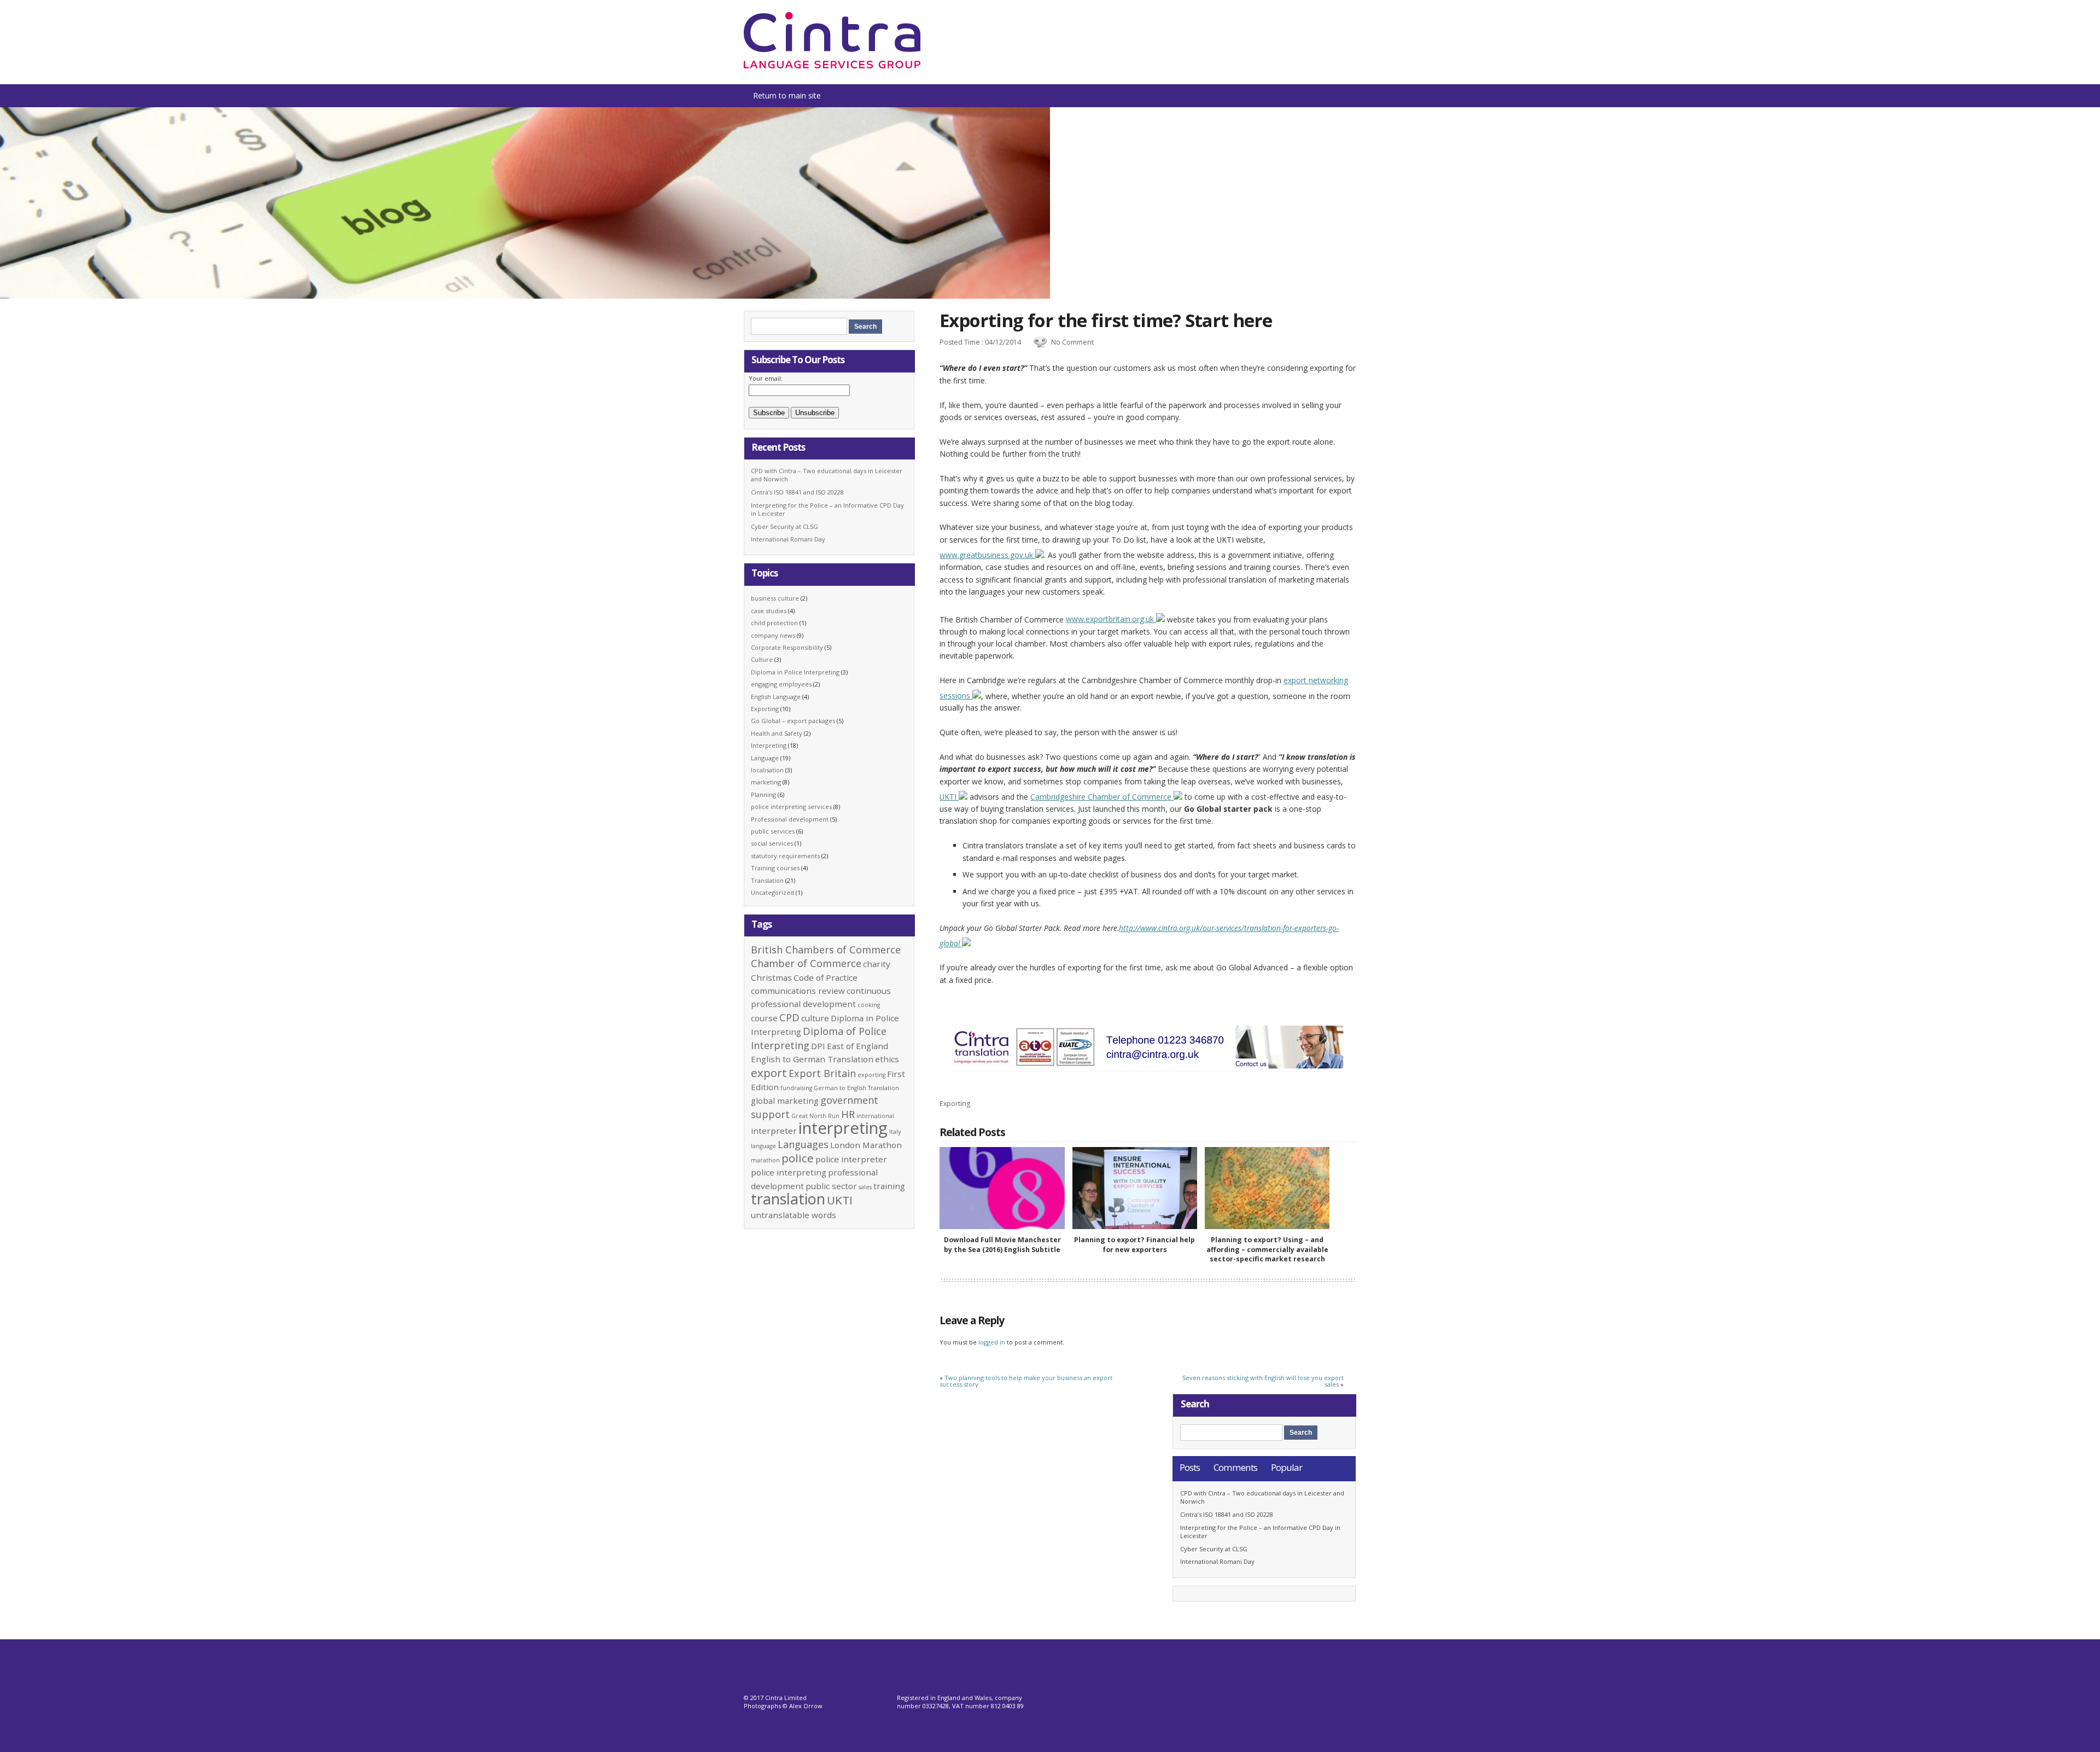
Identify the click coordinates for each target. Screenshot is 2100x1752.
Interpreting (769, 745)
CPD (789, 1017)
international (875, 1116)
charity (877, 964)
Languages (803, 1144)
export (769, 1073)
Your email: (766, 378)
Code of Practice (826, 977)
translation (788, 1199)
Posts (1190, 1467)
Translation (767, 880)
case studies (769, 611)
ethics (887, 1059)
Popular (1287, 1467)
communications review (798, 991)
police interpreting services (791, 807)
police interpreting (789, 1172)
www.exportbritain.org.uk (1111, 619)
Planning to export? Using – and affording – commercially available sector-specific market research (1267, 1249)
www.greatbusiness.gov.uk (987, 555)
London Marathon (866, 1145)
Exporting (955, 1104)
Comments (1235, 1467)
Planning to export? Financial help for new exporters (1134, 1244)
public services (773, 831)
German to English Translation (856, 1088)
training (889, 1186)
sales (865, 1187)
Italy (895, 1132)
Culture (762, 659)
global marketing (785, 1101)
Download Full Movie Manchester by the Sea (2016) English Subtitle (1002, 1244)
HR (848, 1114)
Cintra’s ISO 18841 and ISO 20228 (797, 492)
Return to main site (787, 95)
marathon (765, 1160)
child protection (774, 623)
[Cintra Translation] (832, 66)
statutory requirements (785, 856)
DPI (818, 1046)
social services (772, 843)
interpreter (774, 1131)
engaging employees (781, 684)
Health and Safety (777, 733)
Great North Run (815, 1116)
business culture (775, 598)
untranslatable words (794, 1215)
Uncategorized (772, 892)
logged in (992, 1342)
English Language (776, 697)
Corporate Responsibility (787, 647)
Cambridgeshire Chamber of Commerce (1102, 797)
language (763, 1146)
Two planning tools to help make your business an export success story (1026, 1381)
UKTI (949, 797)
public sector (831, 1186)
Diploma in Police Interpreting (795, 672)
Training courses (775, 868)
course (764, 1018)
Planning (763, 794)
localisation (767, 770)
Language (765, 758)
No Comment (1072, 342)
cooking (869, 1005)
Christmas (771, 977)
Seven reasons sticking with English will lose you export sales (1263, 1381)
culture (815, 1018)
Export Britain (822, 1073)
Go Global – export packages (793, 721)
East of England (857, 1046)
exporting (871, 1075)
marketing (766, 782)
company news (773, 635)
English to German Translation (812, 1059)
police (798, 1158)
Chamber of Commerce (806, 963)
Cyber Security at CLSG (784, 526)
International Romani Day (788, 539)
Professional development (790, 819)
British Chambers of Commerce (826, 950)
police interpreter (851, 1159)
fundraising (796, 1088)
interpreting (843, 1128)
